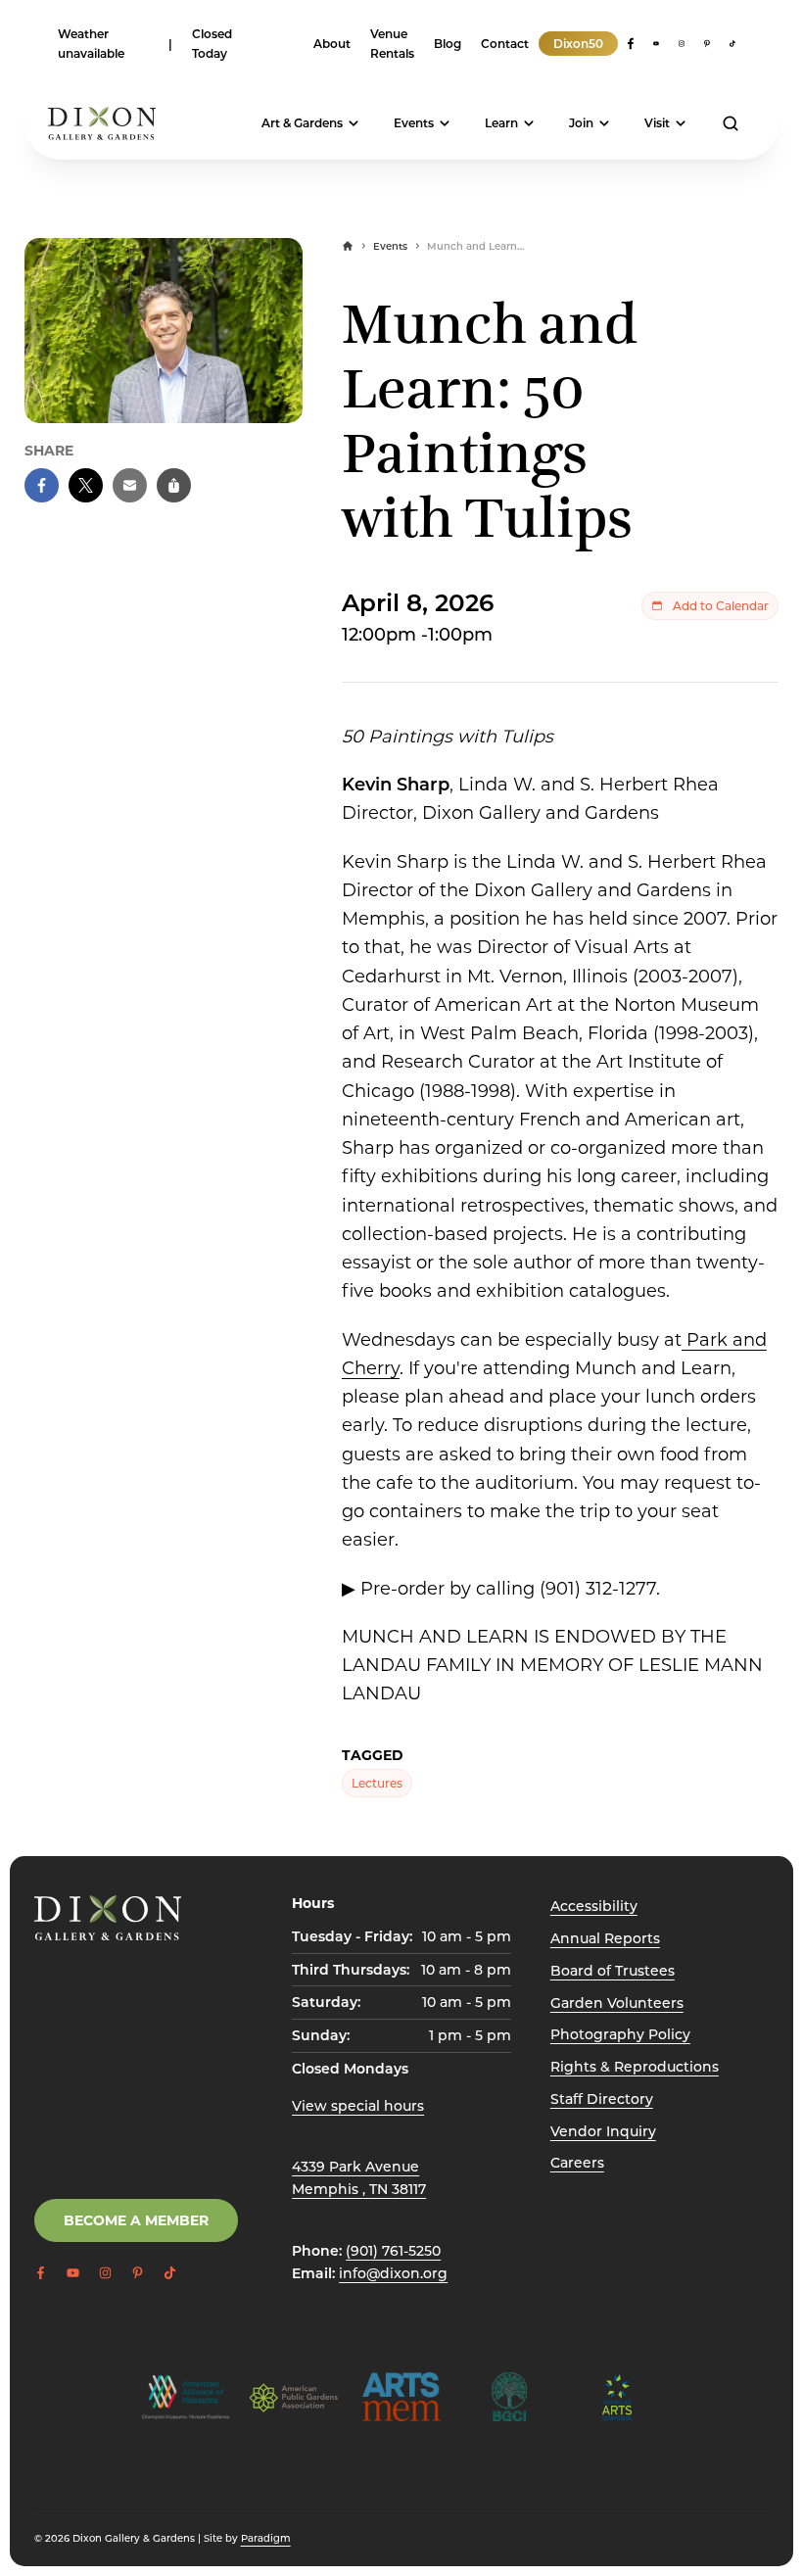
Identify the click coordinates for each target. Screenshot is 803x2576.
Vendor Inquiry (603, 2131)
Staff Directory (602, 2099)
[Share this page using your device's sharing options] (174, 485)
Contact (505, 43)
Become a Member (136, 2220)
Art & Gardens (302, 122)
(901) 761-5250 (393, 2250)
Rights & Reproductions (635, 2066)
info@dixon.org (393, 2273)
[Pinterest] (707, 44)
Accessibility (594, 1906)
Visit (657, 122)
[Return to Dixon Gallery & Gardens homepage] (108, 1918)
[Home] (348, 246)
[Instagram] (682, 44)
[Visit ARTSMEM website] (401, 2397)
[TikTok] (732, 44)
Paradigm (266, 2538)
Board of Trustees (613, 1970)
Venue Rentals (392, 43)
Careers (577, 2162)
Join (581, 122)
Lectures (377, 1783)
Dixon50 (578, 43)
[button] (42, 485)
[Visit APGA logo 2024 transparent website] (294, 2397)
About (332, 43)
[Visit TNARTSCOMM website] (617, 2397)
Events (414, 122)
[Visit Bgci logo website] (509, 2397)
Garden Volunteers (617, 2003)
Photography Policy (620, 2034)
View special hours (358, 2105)
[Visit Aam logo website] (186, 2397)
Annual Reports (605, 1938)
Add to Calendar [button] (721, 605)
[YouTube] (656, 44)
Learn (501, 122)
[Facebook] (631, 44)
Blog (448, 43)
